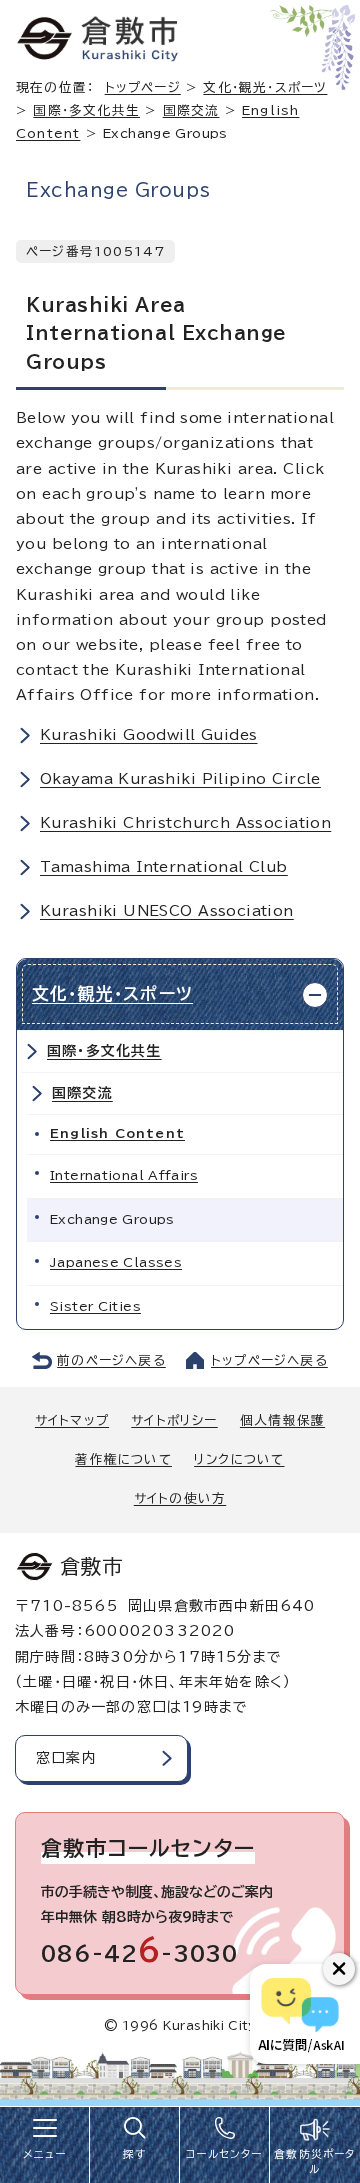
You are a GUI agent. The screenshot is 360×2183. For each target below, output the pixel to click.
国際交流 (191, 110)
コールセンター (224, 2154)
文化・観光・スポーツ (265, 87)
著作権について (123, 1459)
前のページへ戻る (111, 1360)
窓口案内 (66, 1758)
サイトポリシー (174, 1420)
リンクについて (239, 1459)
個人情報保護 (282, 1420)
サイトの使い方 (180, 1498)
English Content (117, 1133)
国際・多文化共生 (86, 110)
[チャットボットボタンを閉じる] (339, 1969)
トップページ (143, 87)
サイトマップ (72, 1420)
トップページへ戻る (269, 1360)
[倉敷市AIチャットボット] (300, 2014)
